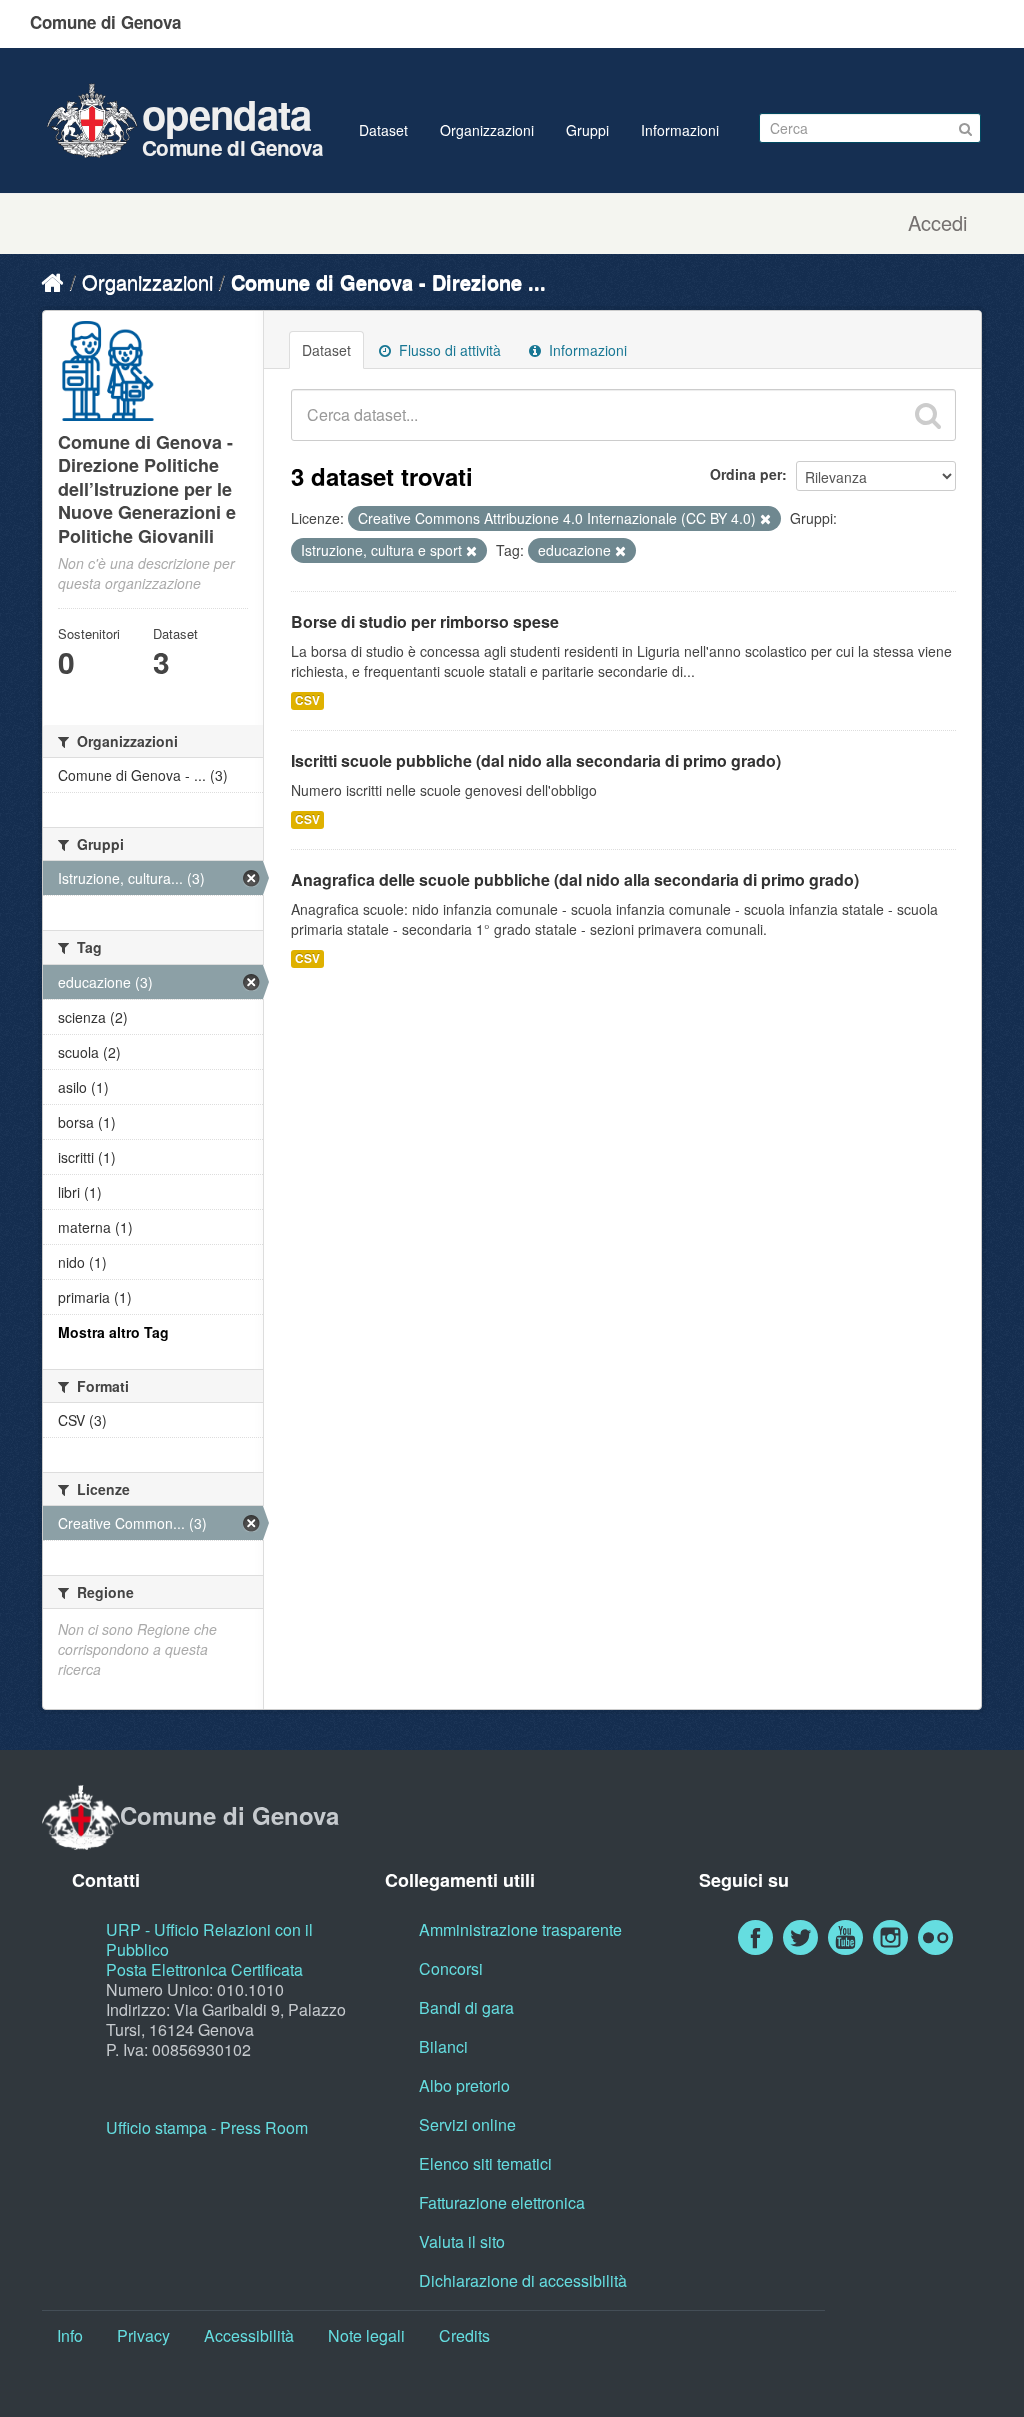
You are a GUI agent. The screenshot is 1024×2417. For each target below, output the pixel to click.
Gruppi (587, 130)
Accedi (937, 223)
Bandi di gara (466, 2007)
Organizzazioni (487, 130)
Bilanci (443, 2046)
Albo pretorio (464, 2085)
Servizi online (467, 2124)
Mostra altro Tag (113, 1332)
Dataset (383, 130)
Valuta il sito (462, 2241)
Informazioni (680, 130)
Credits (464, 2335)
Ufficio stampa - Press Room (207, 2127)
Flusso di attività (448, 350)
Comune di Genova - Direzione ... (388, 281)
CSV (307, 700)
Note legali (366, 2335)
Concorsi (451, 1968)
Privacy (143, 2335)
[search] (928, 415)
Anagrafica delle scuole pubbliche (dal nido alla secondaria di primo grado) (575, 879)
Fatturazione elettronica (502, 2202)
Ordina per (746, 474)
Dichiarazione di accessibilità (523, 2280)
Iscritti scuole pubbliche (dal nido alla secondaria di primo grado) (536, 760)
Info (70, 2335)
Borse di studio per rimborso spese (425, 621)
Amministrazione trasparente (520, 1929)
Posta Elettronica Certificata (204, 1969)
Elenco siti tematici (485, 2163)
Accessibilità (249, 2335)
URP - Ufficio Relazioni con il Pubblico (209, 1939)
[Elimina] (765, 519)
